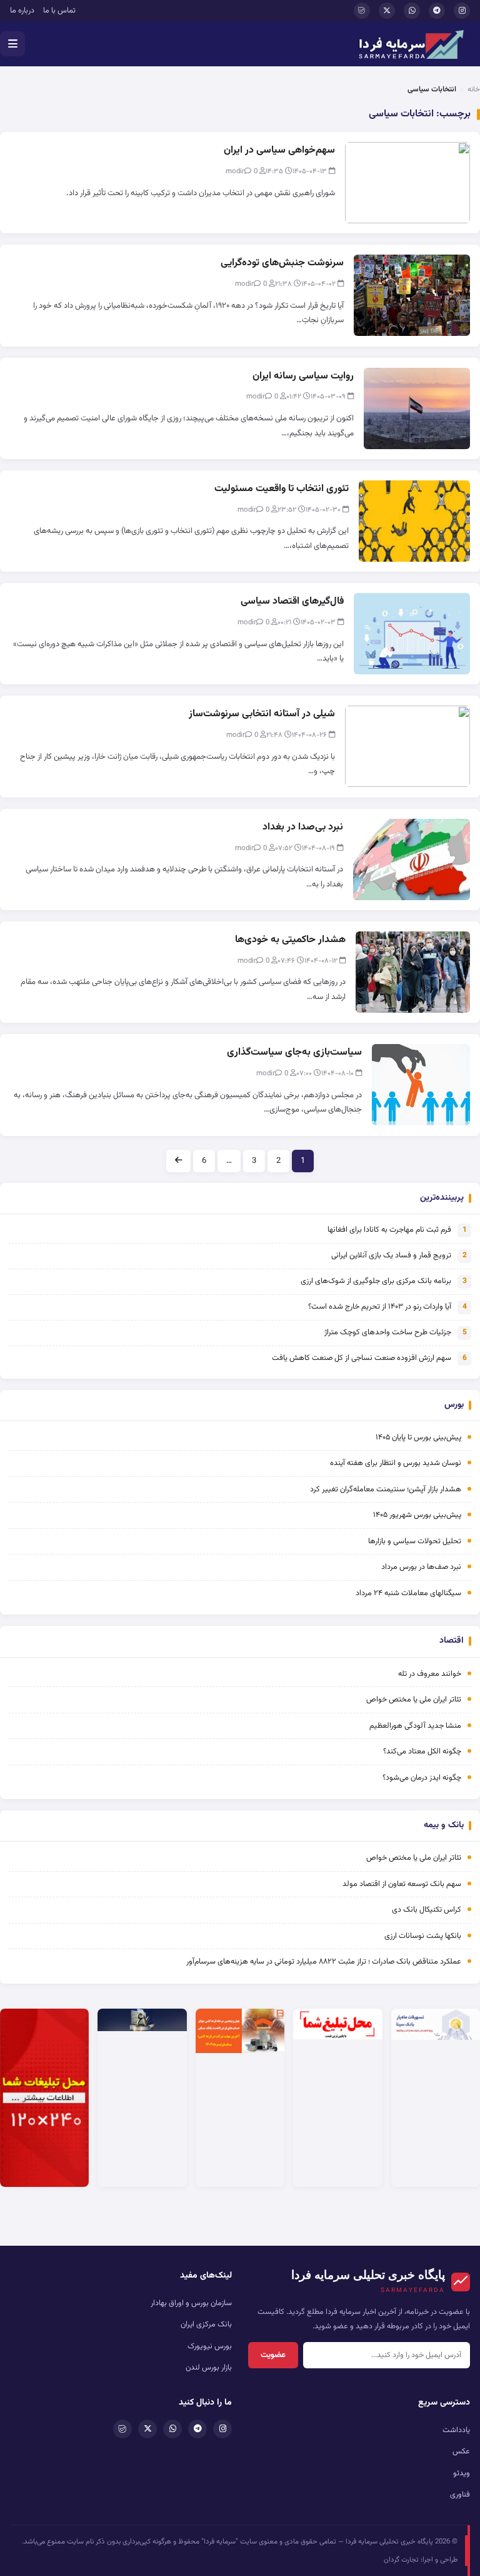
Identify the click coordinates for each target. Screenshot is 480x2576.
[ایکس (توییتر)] (387, 11)
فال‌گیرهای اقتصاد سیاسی (292, 601)
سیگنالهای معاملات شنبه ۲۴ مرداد (408, 1593)
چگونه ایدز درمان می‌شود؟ (422, 1778)
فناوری (460, 2495)
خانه (474, 89)
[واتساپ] (412, 11)
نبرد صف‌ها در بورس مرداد (421, 1567)
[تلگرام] (437, 11)
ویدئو (462, 2473)
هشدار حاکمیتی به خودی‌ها (290, 940)
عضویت (273, 2355)
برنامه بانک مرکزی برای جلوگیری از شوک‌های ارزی (376, 1281)
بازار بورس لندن (209, 2368)
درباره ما (22, 11)
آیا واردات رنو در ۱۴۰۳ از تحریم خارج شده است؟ (380, 1307)
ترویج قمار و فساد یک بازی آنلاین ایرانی (391, 1255)
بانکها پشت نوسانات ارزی (423, 1936)
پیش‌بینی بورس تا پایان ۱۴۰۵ (418, 1438)
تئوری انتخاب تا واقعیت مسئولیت (282, 489)
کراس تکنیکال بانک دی (427, 1910)
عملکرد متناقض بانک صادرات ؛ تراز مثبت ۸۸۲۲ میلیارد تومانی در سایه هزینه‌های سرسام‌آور (324, 1962)
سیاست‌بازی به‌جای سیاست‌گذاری (294, 1052)
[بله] (362, 11)
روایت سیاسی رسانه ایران (303, 376)
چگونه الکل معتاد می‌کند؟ (422, 1752)
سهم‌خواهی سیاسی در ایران (279, 150)
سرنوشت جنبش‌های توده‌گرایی (282, 263)
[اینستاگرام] (462, 11)
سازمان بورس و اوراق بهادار (191, 2303)
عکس (461, 2452)
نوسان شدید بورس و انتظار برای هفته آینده (396, 1463)
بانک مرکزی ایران (206, 2325)
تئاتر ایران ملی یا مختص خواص (414, 1700)
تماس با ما (59, 11)
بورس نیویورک (210, 2346)
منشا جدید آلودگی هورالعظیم (415, 1726)
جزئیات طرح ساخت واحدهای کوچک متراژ (388, 1332)
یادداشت (456, 2430)
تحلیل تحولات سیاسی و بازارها (415, 1541)
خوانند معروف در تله (430, 1674)
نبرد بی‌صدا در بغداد (303, 827)
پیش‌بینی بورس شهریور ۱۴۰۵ (417, 1515)
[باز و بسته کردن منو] (12, 44)
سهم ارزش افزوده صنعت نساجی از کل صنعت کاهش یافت (362, 1358)
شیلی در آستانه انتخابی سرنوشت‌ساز (262, 714)
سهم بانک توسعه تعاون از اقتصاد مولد (401, 1884)
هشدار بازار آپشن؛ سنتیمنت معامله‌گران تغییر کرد (386, 1489)
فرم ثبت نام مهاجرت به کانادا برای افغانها (389, 1230)
